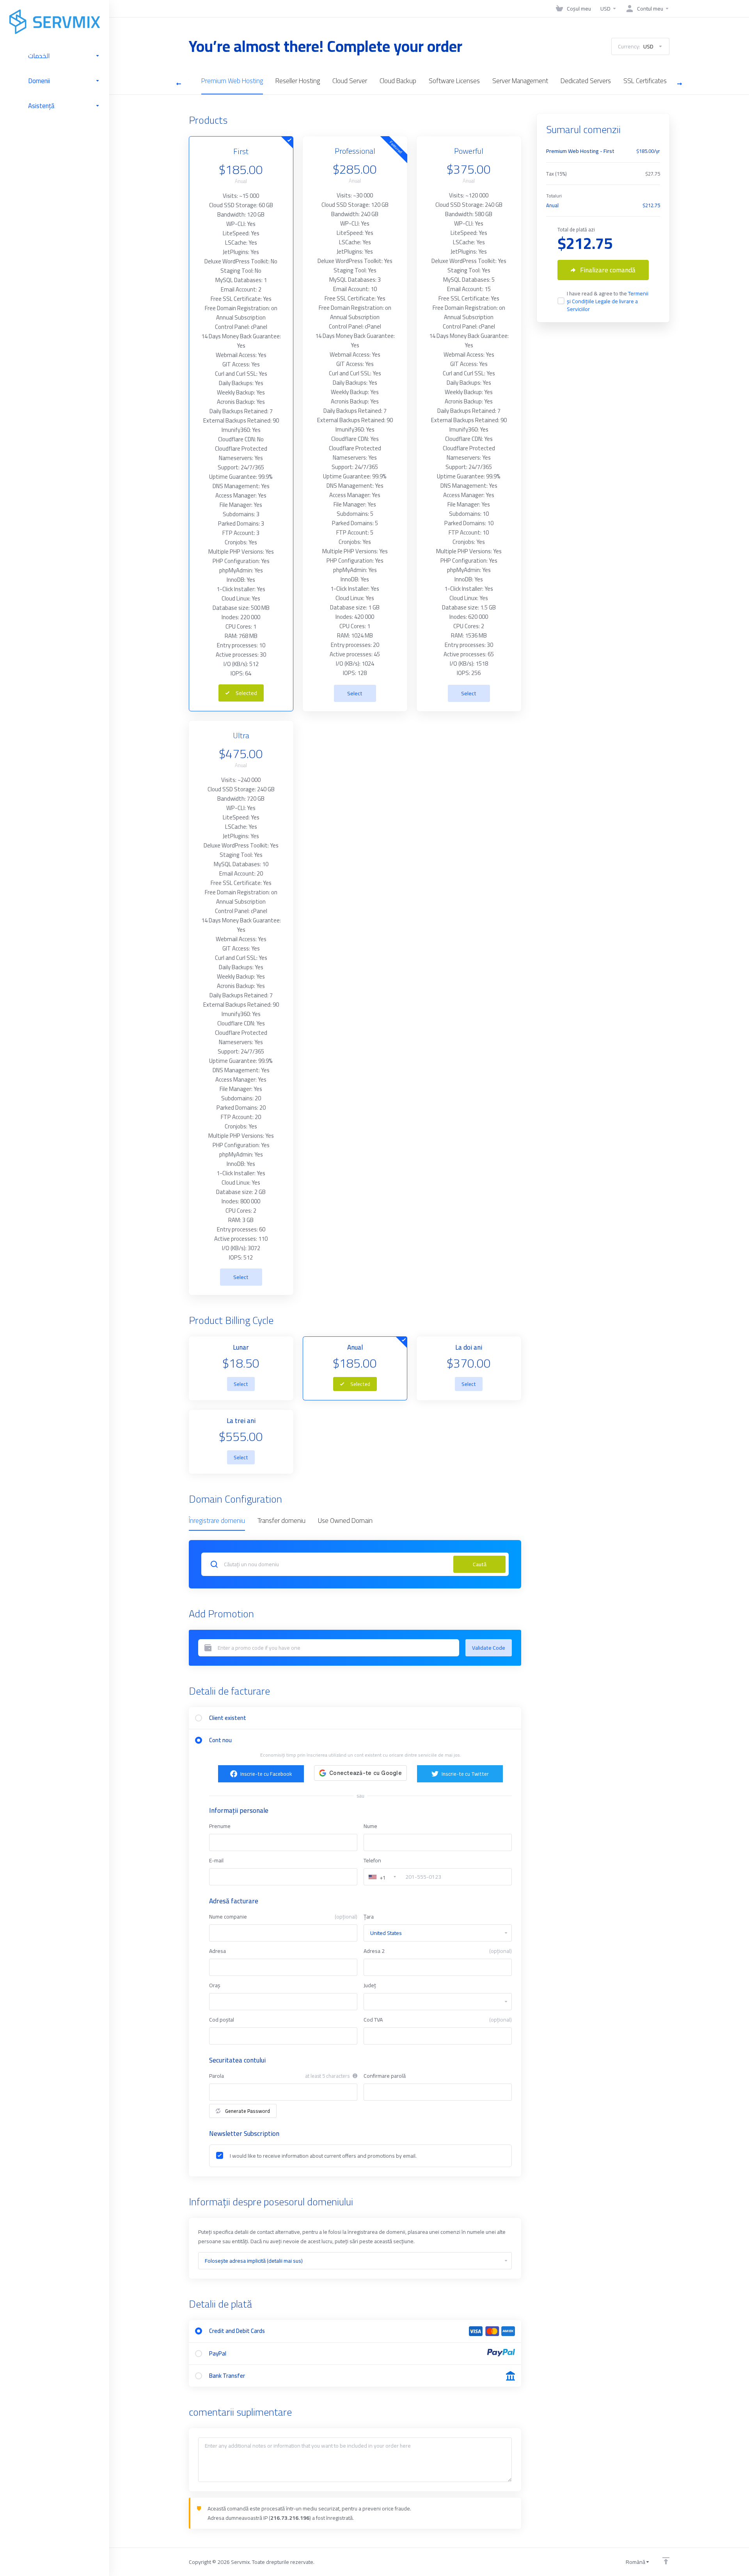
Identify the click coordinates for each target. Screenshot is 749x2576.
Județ (370, 1985)
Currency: (636, 46)
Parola (217, 2076)
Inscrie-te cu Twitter (465, 1774)
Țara (369, 1917)
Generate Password (248, 2111)
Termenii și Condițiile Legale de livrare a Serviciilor (608, 301)
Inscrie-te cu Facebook (266, 1774)
